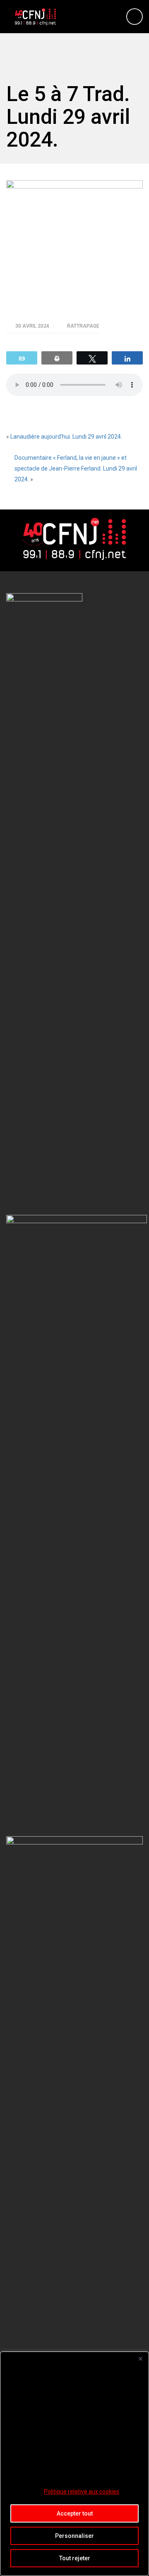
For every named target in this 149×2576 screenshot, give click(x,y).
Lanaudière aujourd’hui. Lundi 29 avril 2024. (66, 437)
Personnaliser (74, 2536)
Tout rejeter (75, 2558)
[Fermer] (140, 2359)
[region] (74, 2464)
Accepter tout (75, 2513)
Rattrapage (83, 326)
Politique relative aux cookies (82, 2492)
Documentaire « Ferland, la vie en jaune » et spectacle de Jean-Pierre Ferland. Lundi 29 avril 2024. (76, 468)
